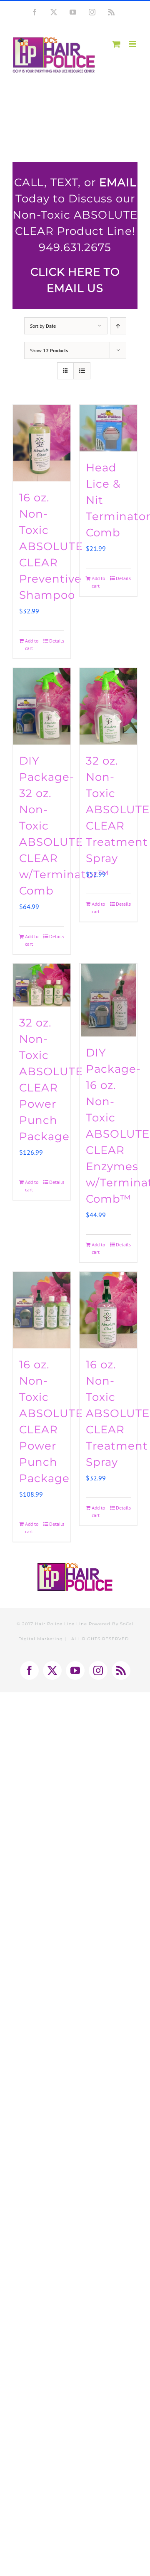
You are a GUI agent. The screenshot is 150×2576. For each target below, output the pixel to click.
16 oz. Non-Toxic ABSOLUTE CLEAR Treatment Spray (118, 1413)
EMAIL (118, 182)
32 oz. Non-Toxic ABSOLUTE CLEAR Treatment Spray (118, 810)
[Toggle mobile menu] (133, 44)
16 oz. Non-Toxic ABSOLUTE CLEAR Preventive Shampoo (51, 546)
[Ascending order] (118, 326)
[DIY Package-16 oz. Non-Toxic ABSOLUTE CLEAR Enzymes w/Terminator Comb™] (108, 1000)
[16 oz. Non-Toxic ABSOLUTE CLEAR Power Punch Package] (42, 1310)
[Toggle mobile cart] (116, 44)
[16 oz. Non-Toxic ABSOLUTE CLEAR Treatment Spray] (108, 1310)
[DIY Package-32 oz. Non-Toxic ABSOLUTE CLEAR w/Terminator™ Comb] (42, 706)
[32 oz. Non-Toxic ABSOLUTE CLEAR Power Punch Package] (42, 985)
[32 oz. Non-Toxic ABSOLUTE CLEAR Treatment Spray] (108, 706)
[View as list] (82, 371)
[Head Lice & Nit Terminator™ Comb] (108, 428)
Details (57, 641)
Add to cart (32, 644)
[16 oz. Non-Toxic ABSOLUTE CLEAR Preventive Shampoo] (42, 443)
